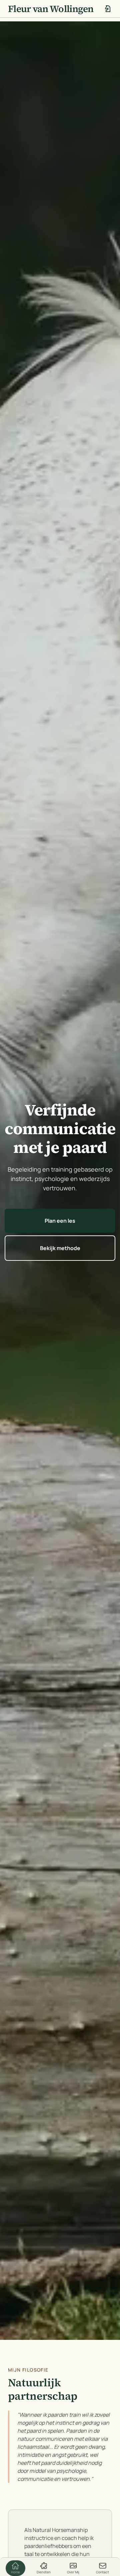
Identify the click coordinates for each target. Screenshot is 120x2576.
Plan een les (60, 1221)
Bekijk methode (60, 1248)
